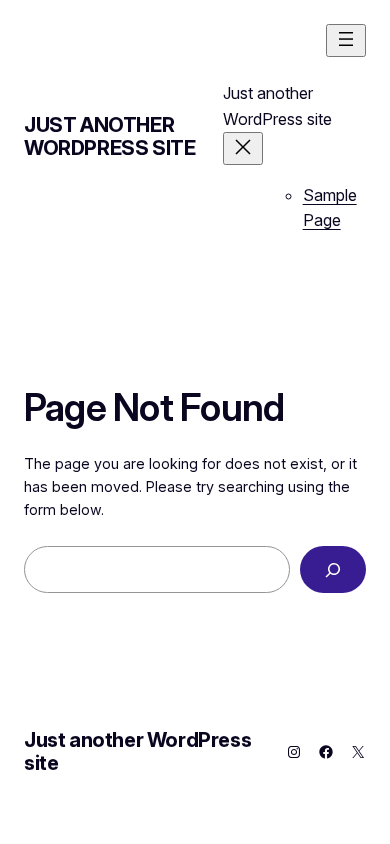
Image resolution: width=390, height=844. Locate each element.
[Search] (333, 569)
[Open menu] (346, 40)
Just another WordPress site (109, 136)
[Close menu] (243, 148)
